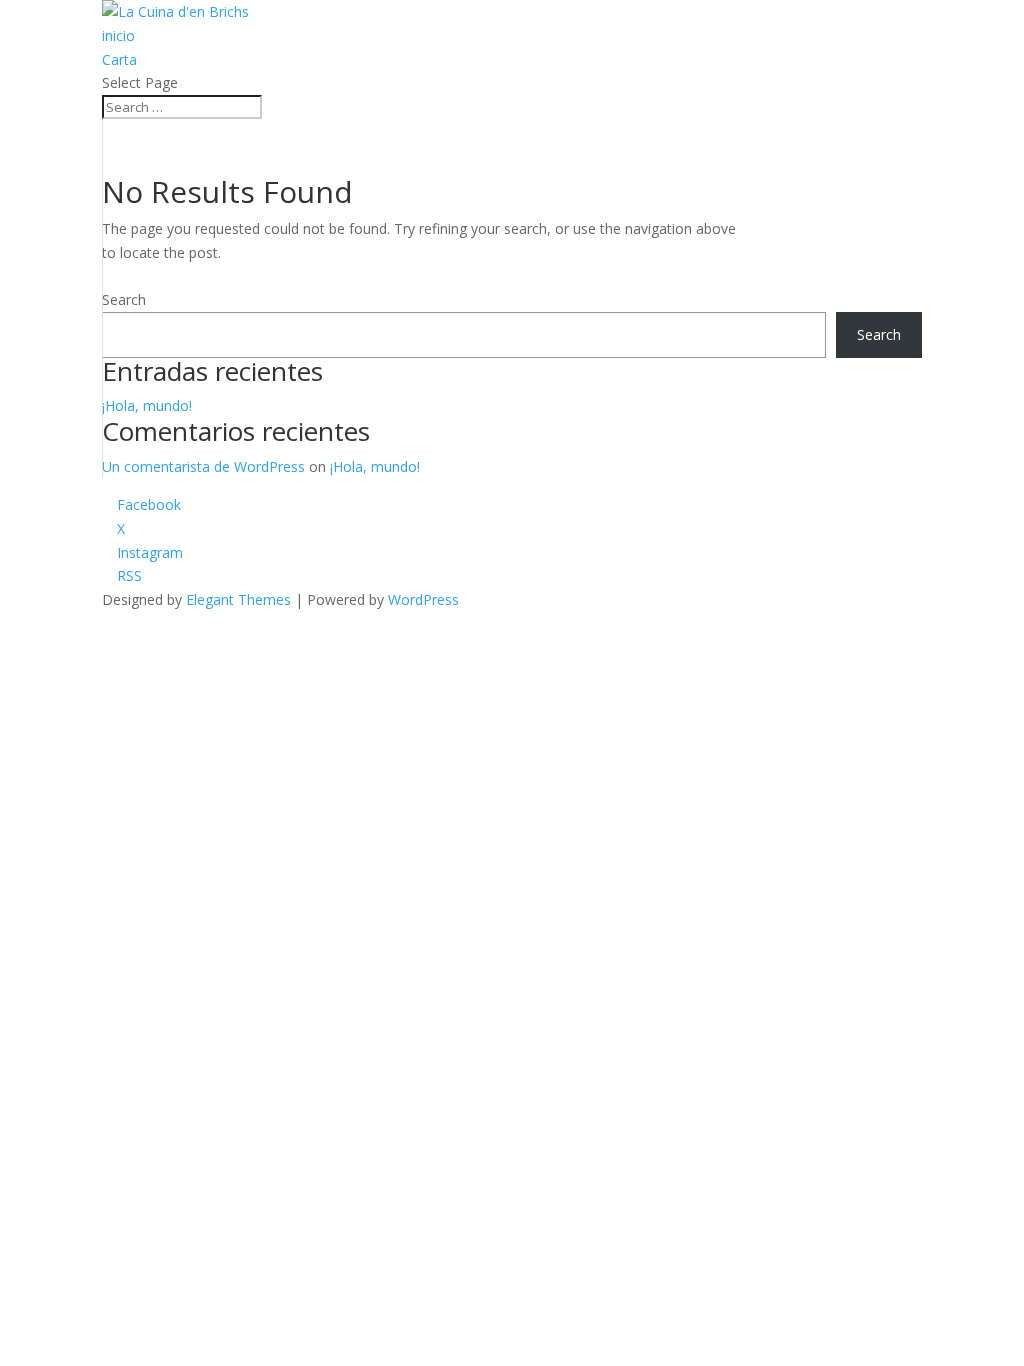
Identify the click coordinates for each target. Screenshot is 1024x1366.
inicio (118, 35)
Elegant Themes (238, 599)
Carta (119, 59)
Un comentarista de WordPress (203, 466)
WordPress (423, 599)
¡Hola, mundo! (147, 405)
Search (124, 299)
